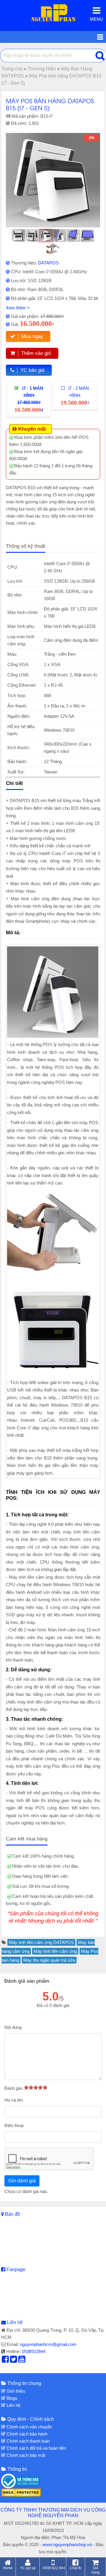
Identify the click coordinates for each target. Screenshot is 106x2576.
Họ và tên (14, 2100)
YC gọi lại (28, 2568)
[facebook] (5, 2361)
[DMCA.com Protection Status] (21, 2492)
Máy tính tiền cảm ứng (55, 1951)
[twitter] (14, 2361)
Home (8, 2568)
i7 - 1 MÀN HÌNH (29, 399)
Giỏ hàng (95, 2570)
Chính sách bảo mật (25, 2455)
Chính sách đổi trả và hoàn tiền (36, 2448)
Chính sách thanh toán (28, 2441)
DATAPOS (48, 263)
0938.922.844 (54, 2568)
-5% (91, 138)
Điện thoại (14, 2125)
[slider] (36, 2087)
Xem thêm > (18, 308)
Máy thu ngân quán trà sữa (49, 1960)
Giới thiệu (15, 2391)
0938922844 (34, 2351)
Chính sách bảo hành (26, 2434)
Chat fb (76, 2568)
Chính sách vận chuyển (29, 2427)
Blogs (11, 2398)
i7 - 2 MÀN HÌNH (75, 396)
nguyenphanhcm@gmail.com (48, 2344)
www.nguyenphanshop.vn (67, 2545)
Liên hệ (15, 2322)
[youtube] (22, 2361)
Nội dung (13, 2027)
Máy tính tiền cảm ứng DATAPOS (41, 1942)
